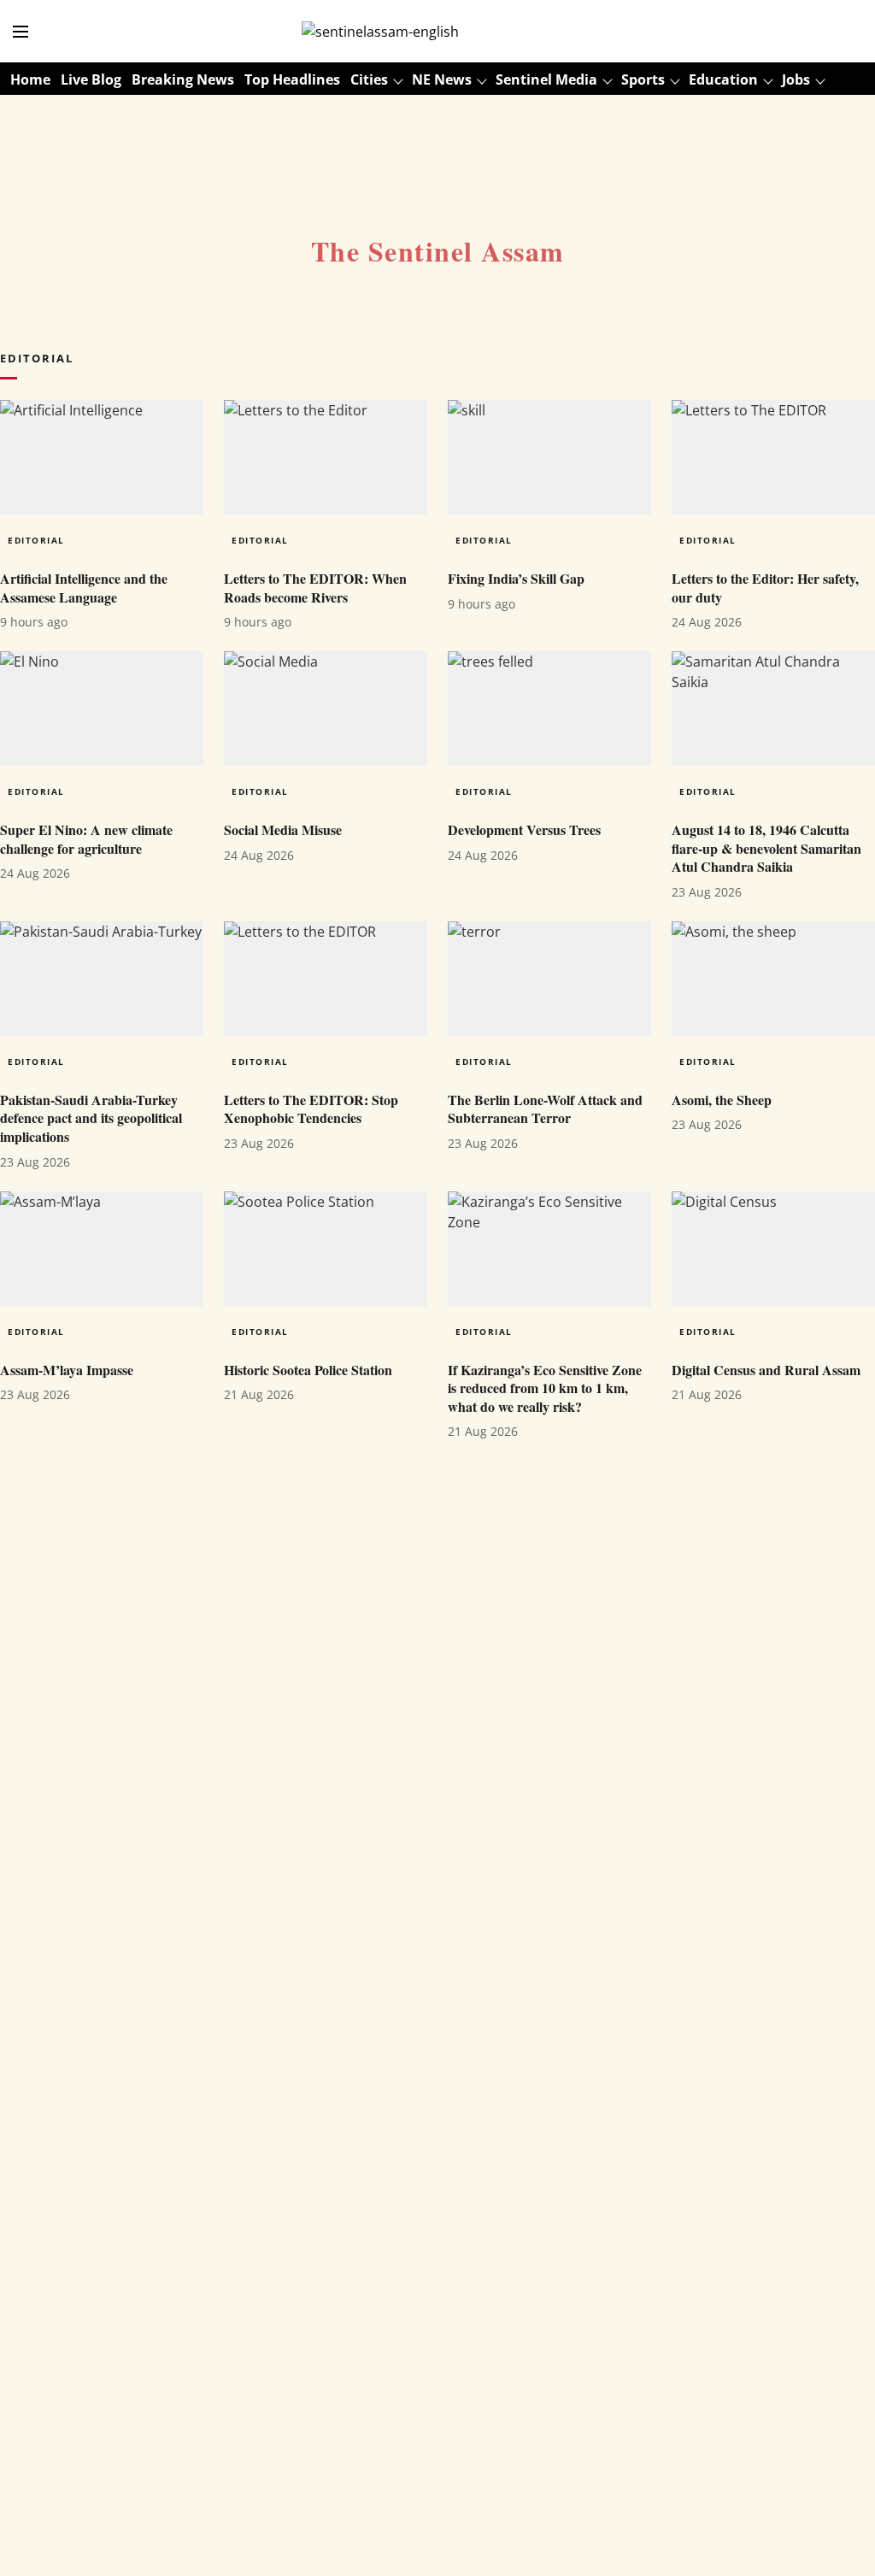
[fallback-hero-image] (102, 457)
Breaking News (183, 79)
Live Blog (91, 79)
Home (30, 79)
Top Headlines (292, 79)
